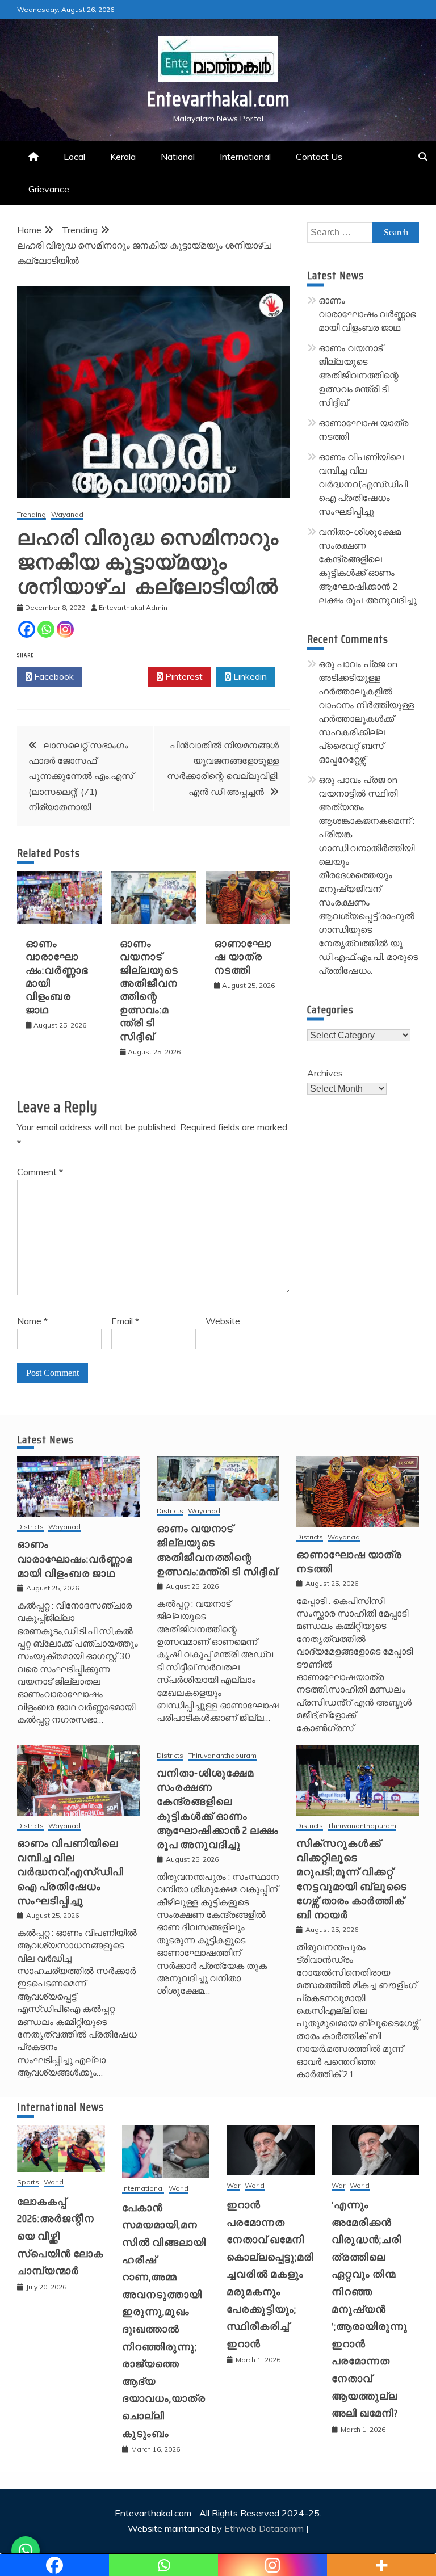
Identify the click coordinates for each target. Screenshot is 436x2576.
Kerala (123, 157)
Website (223, 1321)
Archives (325, 1073)
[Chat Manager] (26, 2550)
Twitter (118, 676)
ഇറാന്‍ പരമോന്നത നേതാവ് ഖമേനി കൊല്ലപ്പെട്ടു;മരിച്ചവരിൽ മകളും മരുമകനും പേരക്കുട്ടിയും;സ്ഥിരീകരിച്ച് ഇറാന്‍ (270, 2274)
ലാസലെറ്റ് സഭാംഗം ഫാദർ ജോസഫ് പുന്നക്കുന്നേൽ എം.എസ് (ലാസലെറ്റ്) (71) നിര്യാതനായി (81, 776)
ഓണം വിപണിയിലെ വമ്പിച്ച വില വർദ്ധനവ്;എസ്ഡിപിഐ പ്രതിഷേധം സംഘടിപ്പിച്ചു (363, 484)
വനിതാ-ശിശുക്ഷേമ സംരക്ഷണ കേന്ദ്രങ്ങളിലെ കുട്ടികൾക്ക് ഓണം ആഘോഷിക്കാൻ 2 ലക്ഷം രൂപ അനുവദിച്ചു (218, 1809)
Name (32, 1321)
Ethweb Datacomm (264, 2528)
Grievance (49, 189)
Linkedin (249, 676)
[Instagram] (65, 629)
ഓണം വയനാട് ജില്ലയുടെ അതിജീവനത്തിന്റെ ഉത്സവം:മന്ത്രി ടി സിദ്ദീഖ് (149, 990)
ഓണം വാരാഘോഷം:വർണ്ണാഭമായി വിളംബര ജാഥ (57, 977)
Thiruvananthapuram (222, 1756)
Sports (28, 2183)
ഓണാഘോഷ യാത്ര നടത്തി (243, 957)
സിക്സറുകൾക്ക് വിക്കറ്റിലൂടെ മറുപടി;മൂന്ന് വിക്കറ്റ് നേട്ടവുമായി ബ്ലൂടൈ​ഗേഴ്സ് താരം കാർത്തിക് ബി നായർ (352, 1879)
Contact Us (319, 157)
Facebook (53, 676)
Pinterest (183, 676)
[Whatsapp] (46, 629)
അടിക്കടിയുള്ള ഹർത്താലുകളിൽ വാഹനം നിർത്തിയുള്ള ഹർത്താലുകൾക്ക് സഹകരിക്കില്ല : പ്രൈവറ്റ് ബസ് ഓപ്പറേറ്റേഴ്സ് (366, 718)
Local (74, 157)
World (54, 2183)
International (245, 157)
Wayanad (67, 515)
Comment (40, 1172)
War (233, 2186)
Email (125, 1321)
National (178, 157)
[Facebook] (27, 629)
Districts (30, 1527)
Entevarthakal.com (218, 99)
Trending (32, 515)
